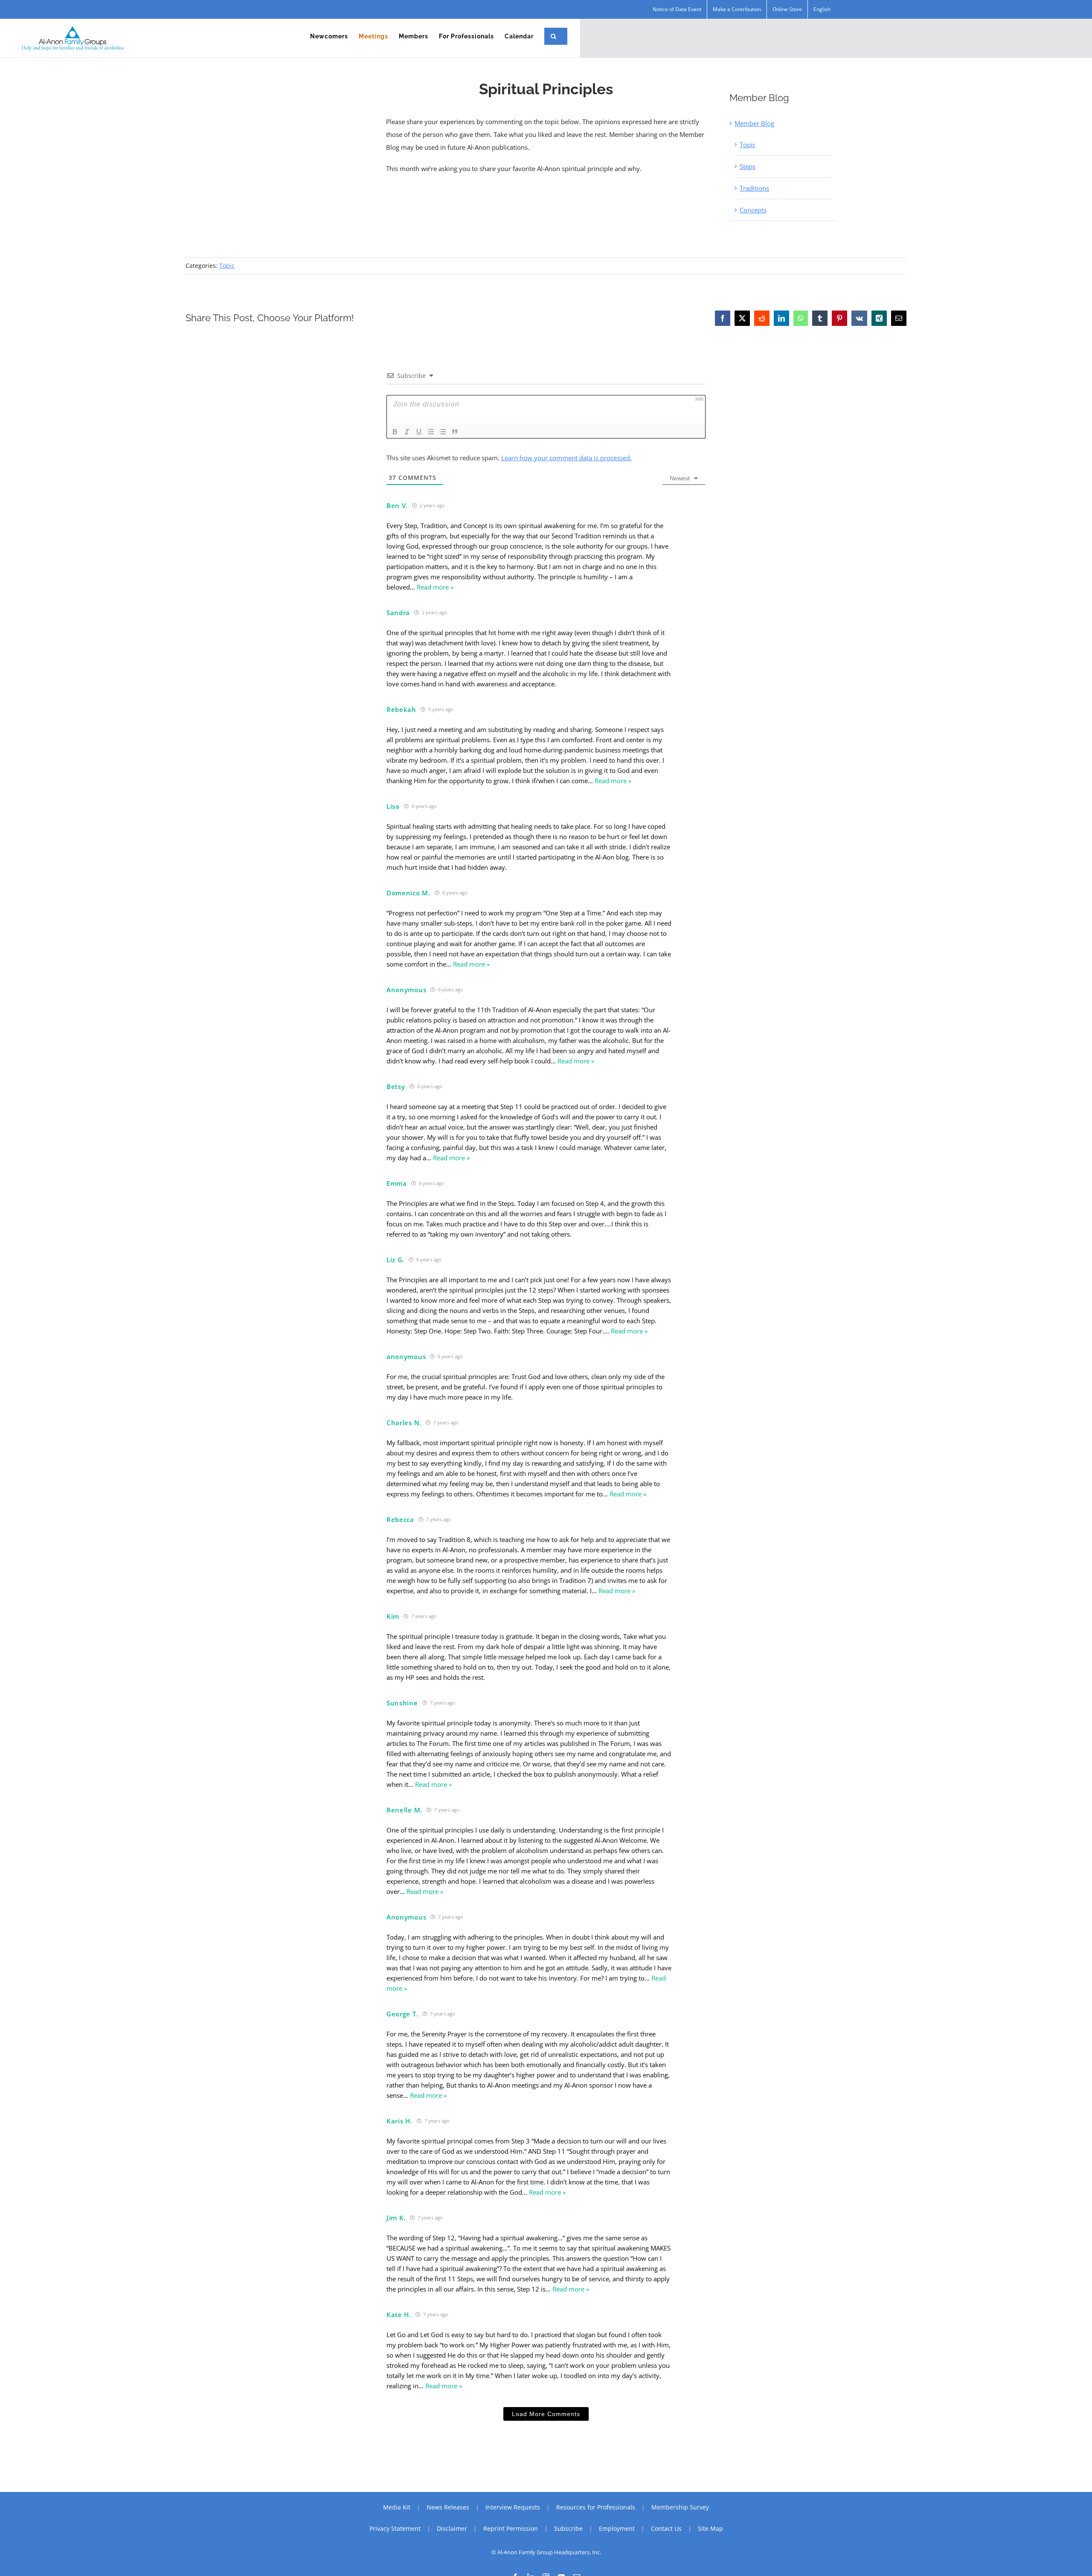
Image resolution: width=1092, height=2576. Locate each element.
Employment (617, 2528)
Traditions (754, 188)
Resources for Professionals (596, 2507)
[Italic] (407, 432)
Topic (748, 145)
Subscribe (568, 2528)
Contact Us (666, 2528)
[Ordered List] (431, 432)
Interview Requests (513, 2507)
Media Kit (397, 2507)
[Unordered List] (443, 432)
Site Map (710, 2528)
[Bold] (395, 432)
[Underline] (419, 432)
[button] (554, 36)
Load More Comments (546, 2414)
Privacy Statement (395, 2528)
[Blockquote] (455, 432)
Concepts (753, 210)
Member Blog (754, 123)
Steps (748, 166)
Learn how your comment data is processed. (566, 458)
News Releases (448, 2507)
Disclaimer (452, 2528)
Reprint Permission (511, 2528)
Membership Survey (680, 2507)
